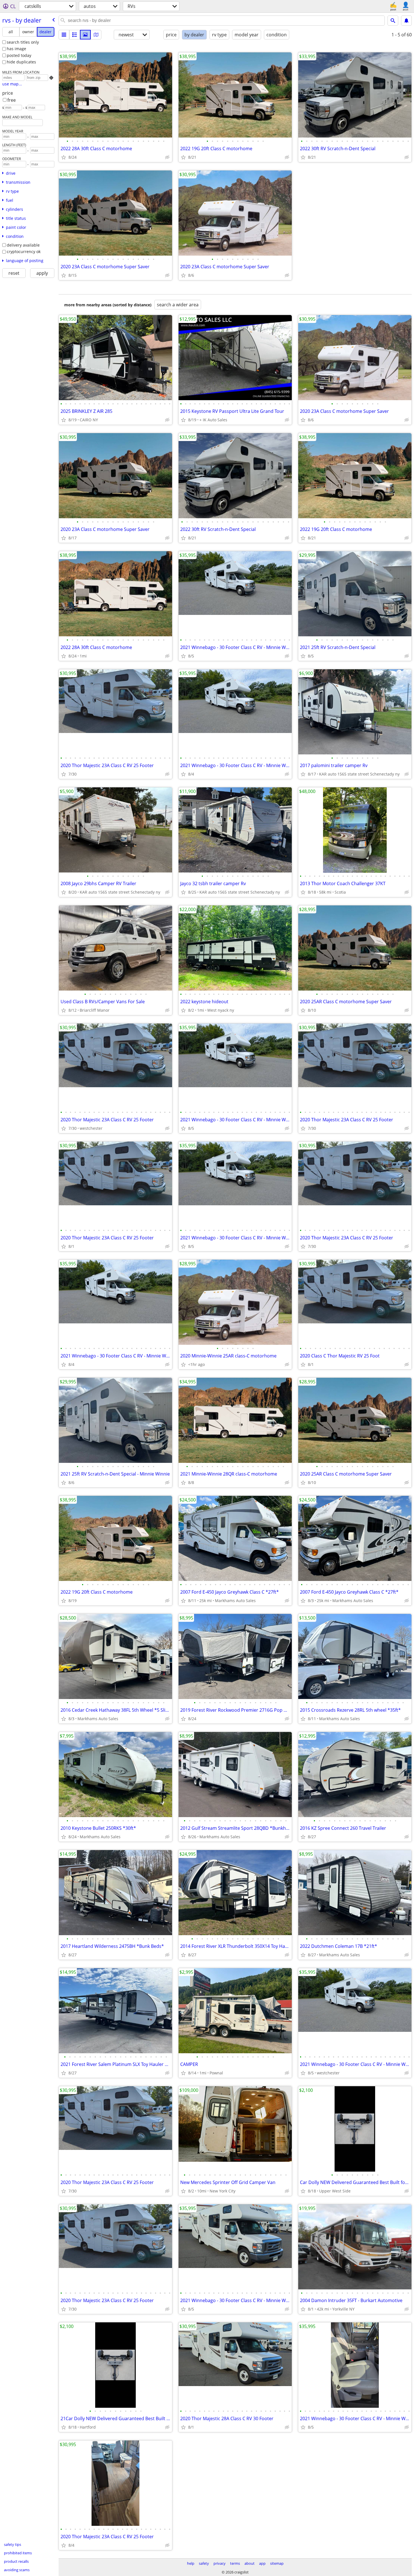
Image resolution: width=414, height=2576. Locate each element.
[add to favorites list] (64, 157)
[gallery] (85, 35)
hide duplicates (21, 62)
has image (16, 49)
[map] (96, 35)
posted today (19, 55)
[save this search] (406, 21)
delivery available (23, 245)
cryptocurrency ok (24, 252)
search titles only (23, 42)
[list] (64, 35)
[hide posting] (167, 157)
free (12, 100)
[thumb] (75, 35)
